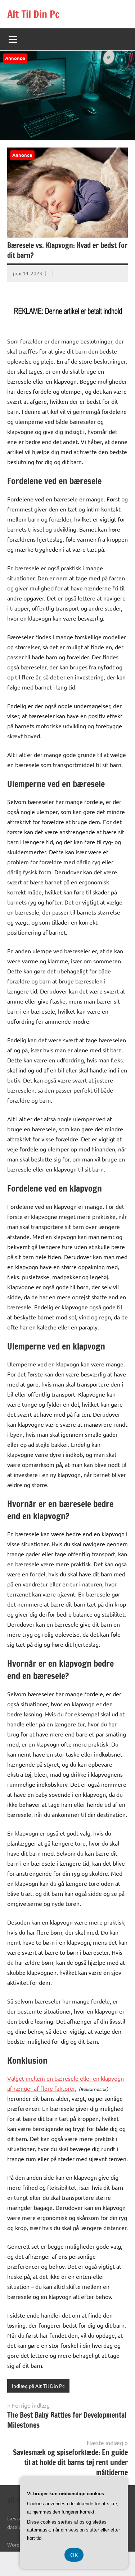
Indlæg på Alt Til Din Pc (38, 2386)
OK (74, 2555)
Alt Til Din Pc (33, 14)
